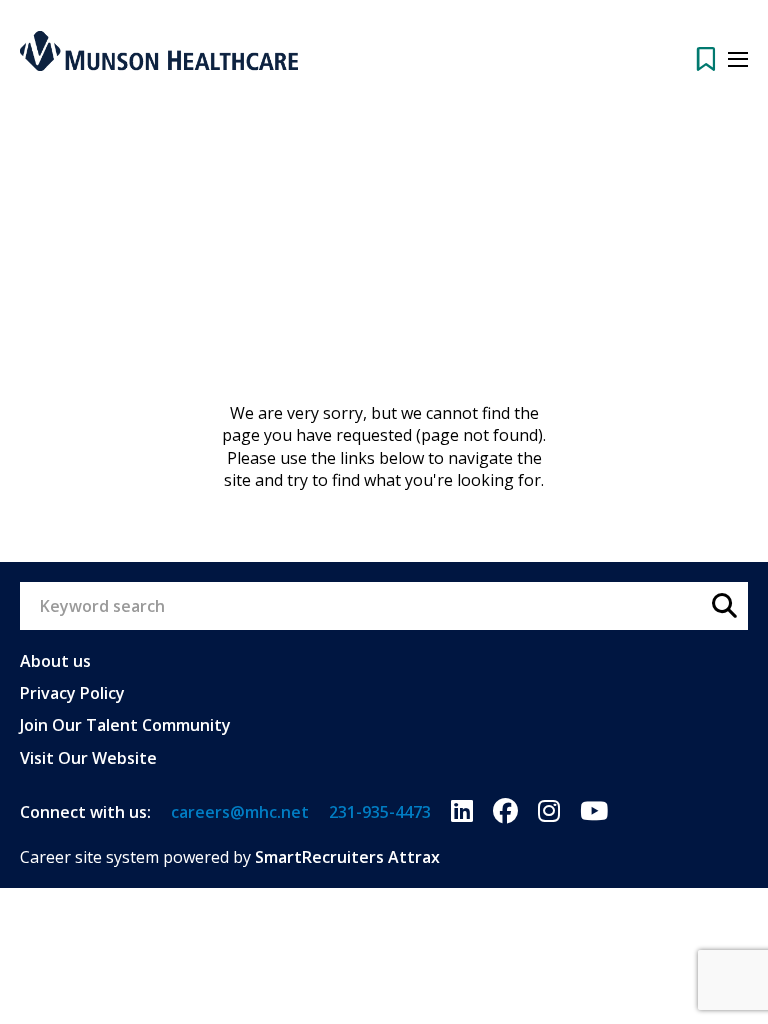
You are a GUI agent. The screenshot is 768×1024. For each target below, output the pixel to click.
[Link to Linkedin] (462, 812)
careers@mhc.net (240, 812)
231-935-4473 (380, 812)
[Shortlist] (706, 59)
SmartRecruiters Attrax (347, 857)
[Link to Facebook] (505, 812)
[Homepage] (159, 51)
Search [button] (724, 606)
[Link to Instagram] (549, 812)
